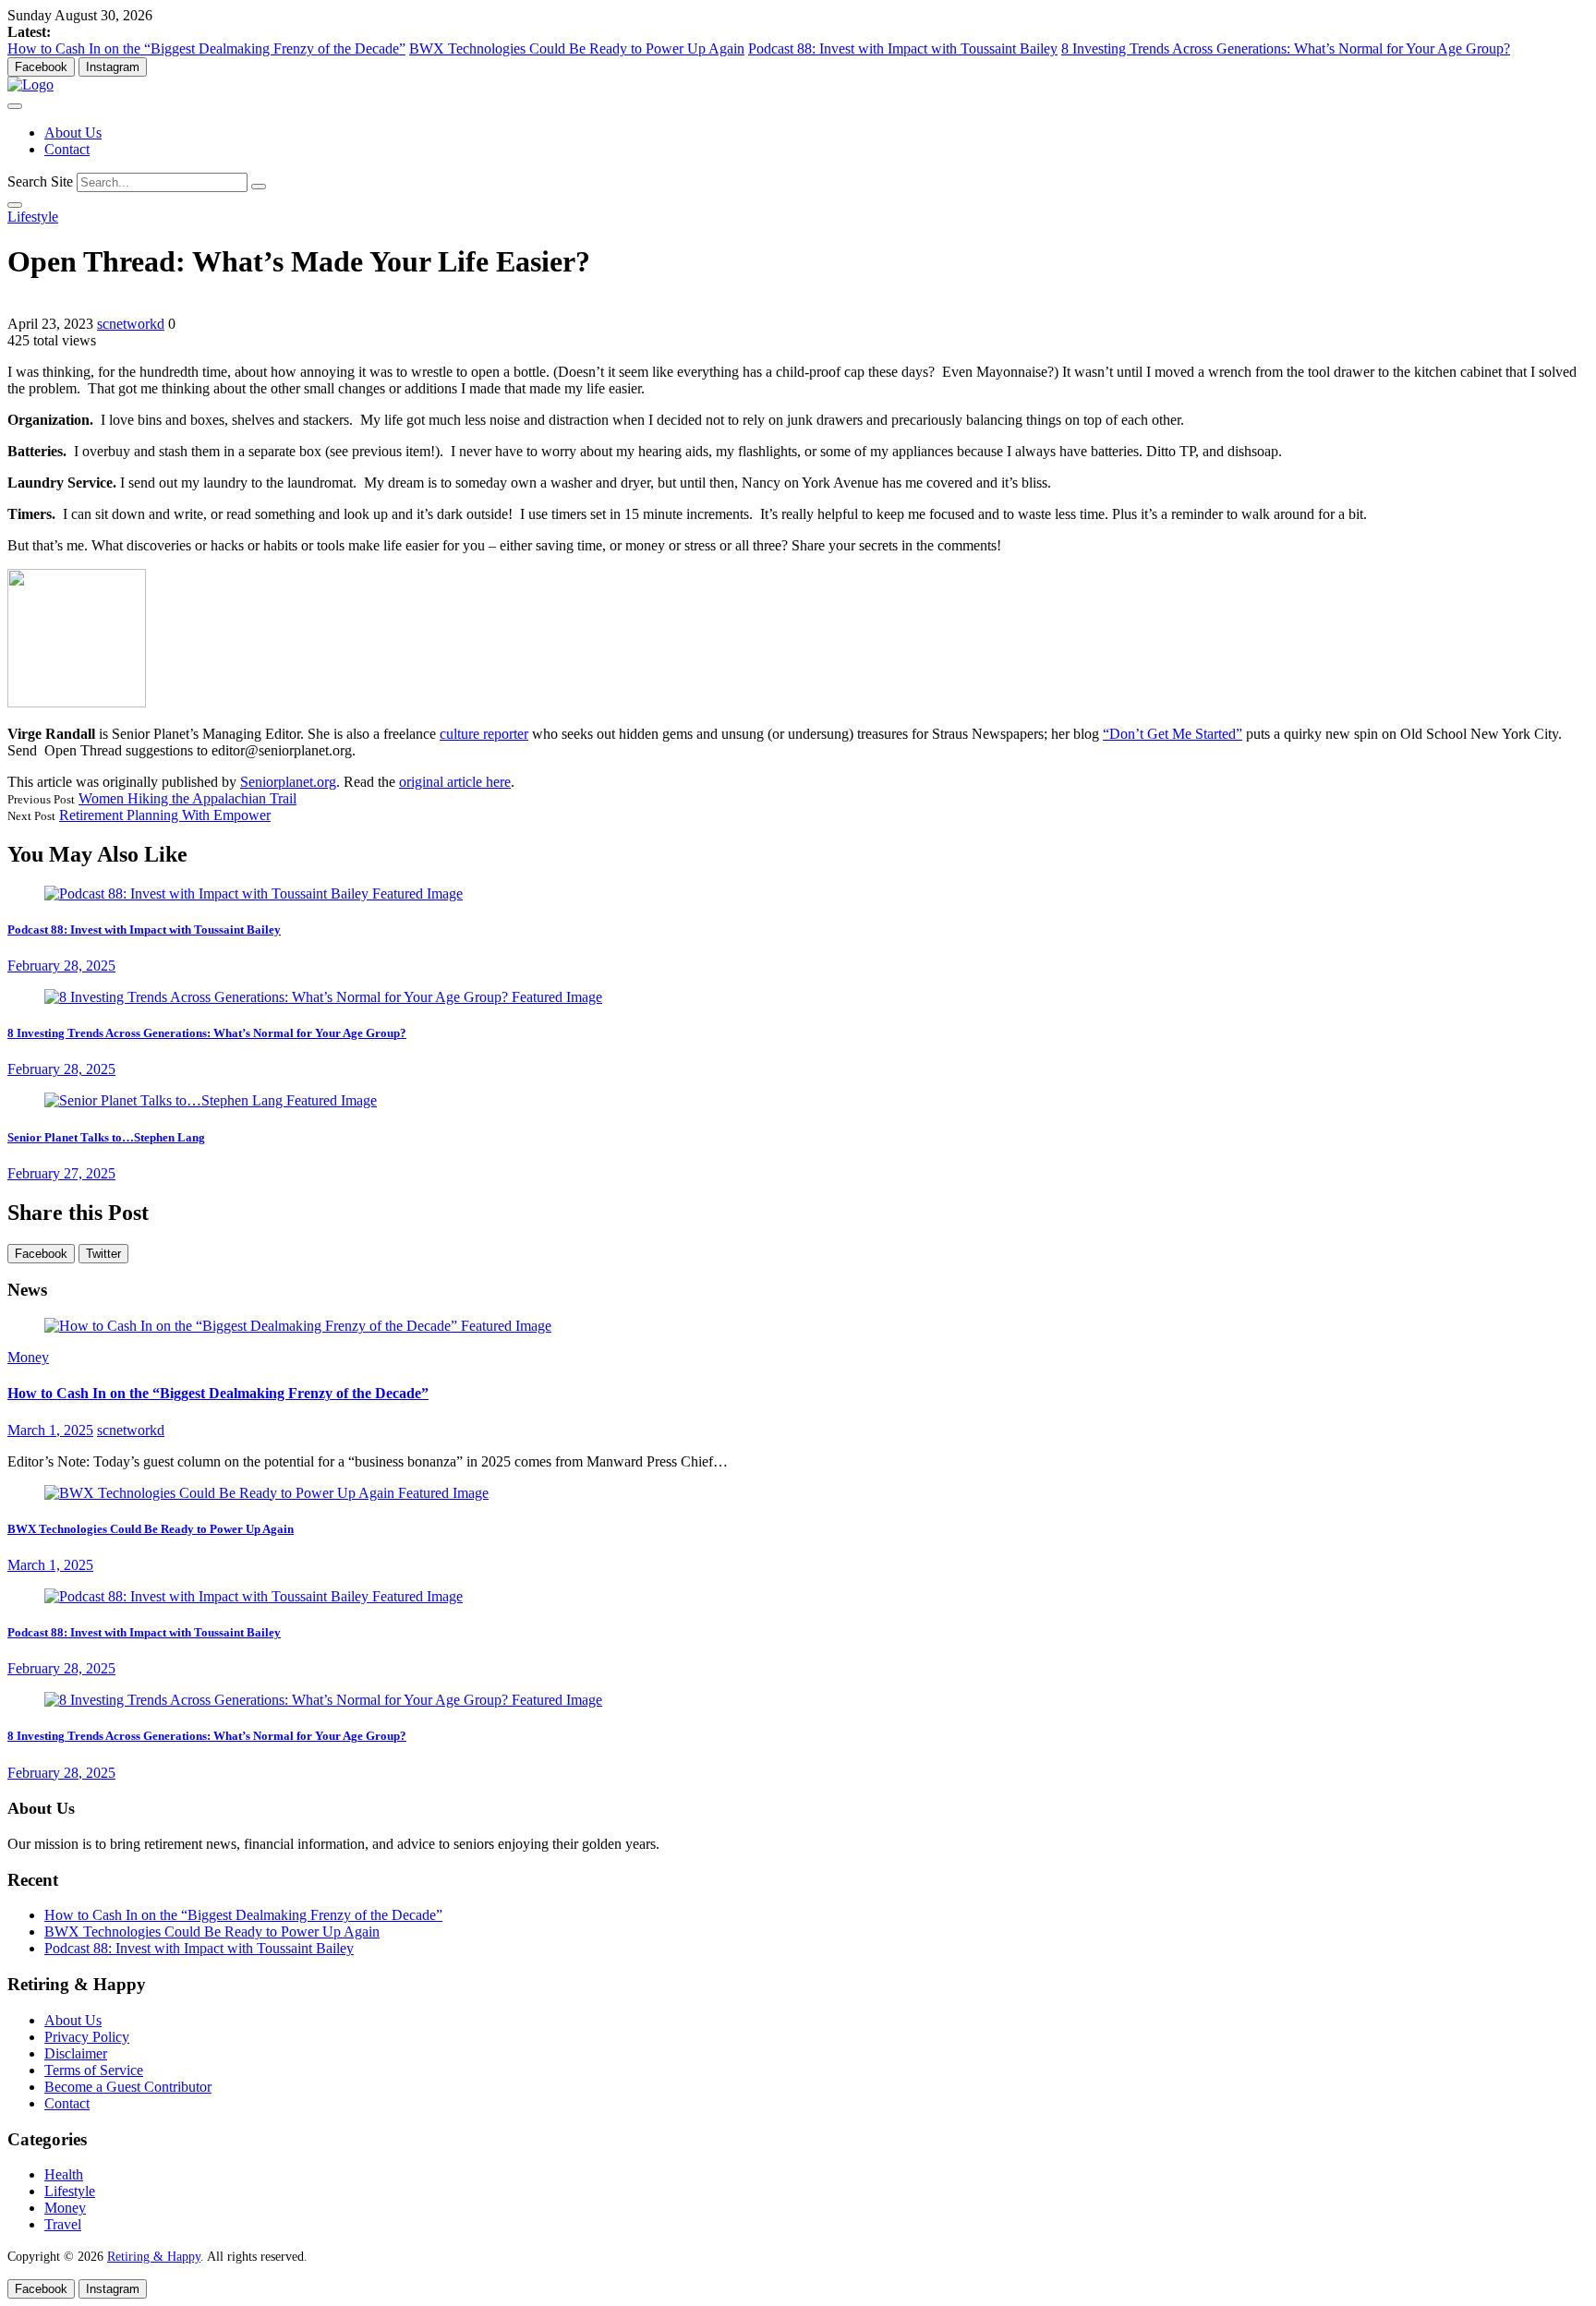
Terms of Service (94, 2070)
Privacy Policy (87, 2037)
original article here (455, 782)
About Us (73, 133)
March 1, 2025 (50, 1430)
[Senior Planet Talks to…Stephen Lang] (211, 1100)
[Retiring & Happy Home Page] (30, 85)
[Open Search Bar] (15, 205)
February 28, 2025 (61, 966)
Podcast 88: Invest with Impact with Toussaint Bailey (903, 48)
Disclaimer (76, 2053)
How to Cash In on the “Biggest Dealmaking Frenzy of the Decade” (206, 48)
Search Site (40, 181)
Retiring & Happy (154, 2257)
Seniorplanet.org (288, 782)
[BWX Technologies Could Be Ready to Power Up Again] (266, 1493)
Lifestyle (33, 217)
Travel (63, 2224)
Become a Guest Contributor (128, 2087)
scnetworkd (131, 324)
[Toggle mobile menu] (15, 106)
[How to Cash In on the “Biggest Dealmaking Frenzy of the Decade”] (298, 1326)
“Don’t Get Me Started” (1173, 734)
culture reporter (484, 734)
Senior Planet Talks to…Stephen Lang (106, 1137)
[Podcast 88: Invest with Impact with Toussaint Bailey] (254, 893)
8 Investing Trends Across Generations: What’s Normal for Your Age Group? (1286, 48)
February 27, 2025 (61, 1173)
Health (64, 2174)
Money (28, 1357)
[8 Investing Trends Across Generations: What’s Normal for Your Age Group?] (323, 997)
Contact (67, 149)
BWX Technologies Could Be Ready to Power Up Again (577, 48)
